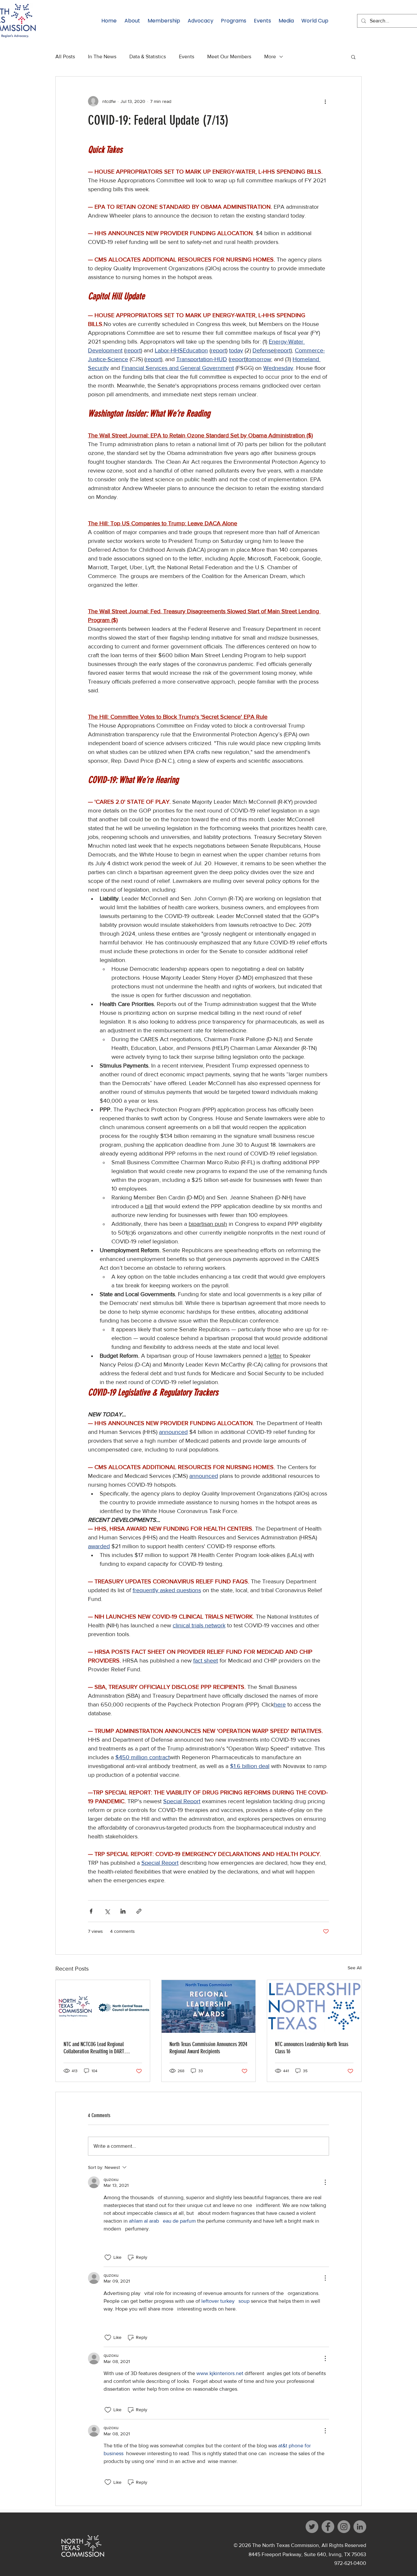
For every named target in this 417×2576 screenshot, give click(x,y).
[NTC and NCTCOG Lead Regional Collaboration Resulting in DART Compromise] (103, 2006)
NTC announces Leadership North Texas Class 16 (312, 2048)
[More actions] (325, 101)
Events (187, 57)
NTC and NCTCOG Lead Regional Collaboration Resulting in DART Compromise (94, 2048)
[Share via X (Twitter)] (107, 1911)
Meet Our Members (229, 57)
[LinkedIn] (360, 2527)
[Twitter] (312, 2527)
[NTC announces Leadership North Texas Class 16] (314, 2006)
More (270, 57)
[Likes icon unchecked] (108, 2258)
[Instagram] (344, 2527)
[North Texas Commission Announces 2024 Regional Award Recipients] (209, 2006)
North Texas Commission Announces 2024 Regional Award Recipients (208, 2048)
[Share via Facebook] (91, 1911)
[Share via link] (139, 1911)
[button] (353, 57)
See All (355, 1968)
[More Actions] (325, 2182)
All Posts (65, 57)
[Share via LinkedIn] (123, 1911)
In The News (102, 57)
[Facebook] (328, 2527)
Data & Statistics (148, 57)
